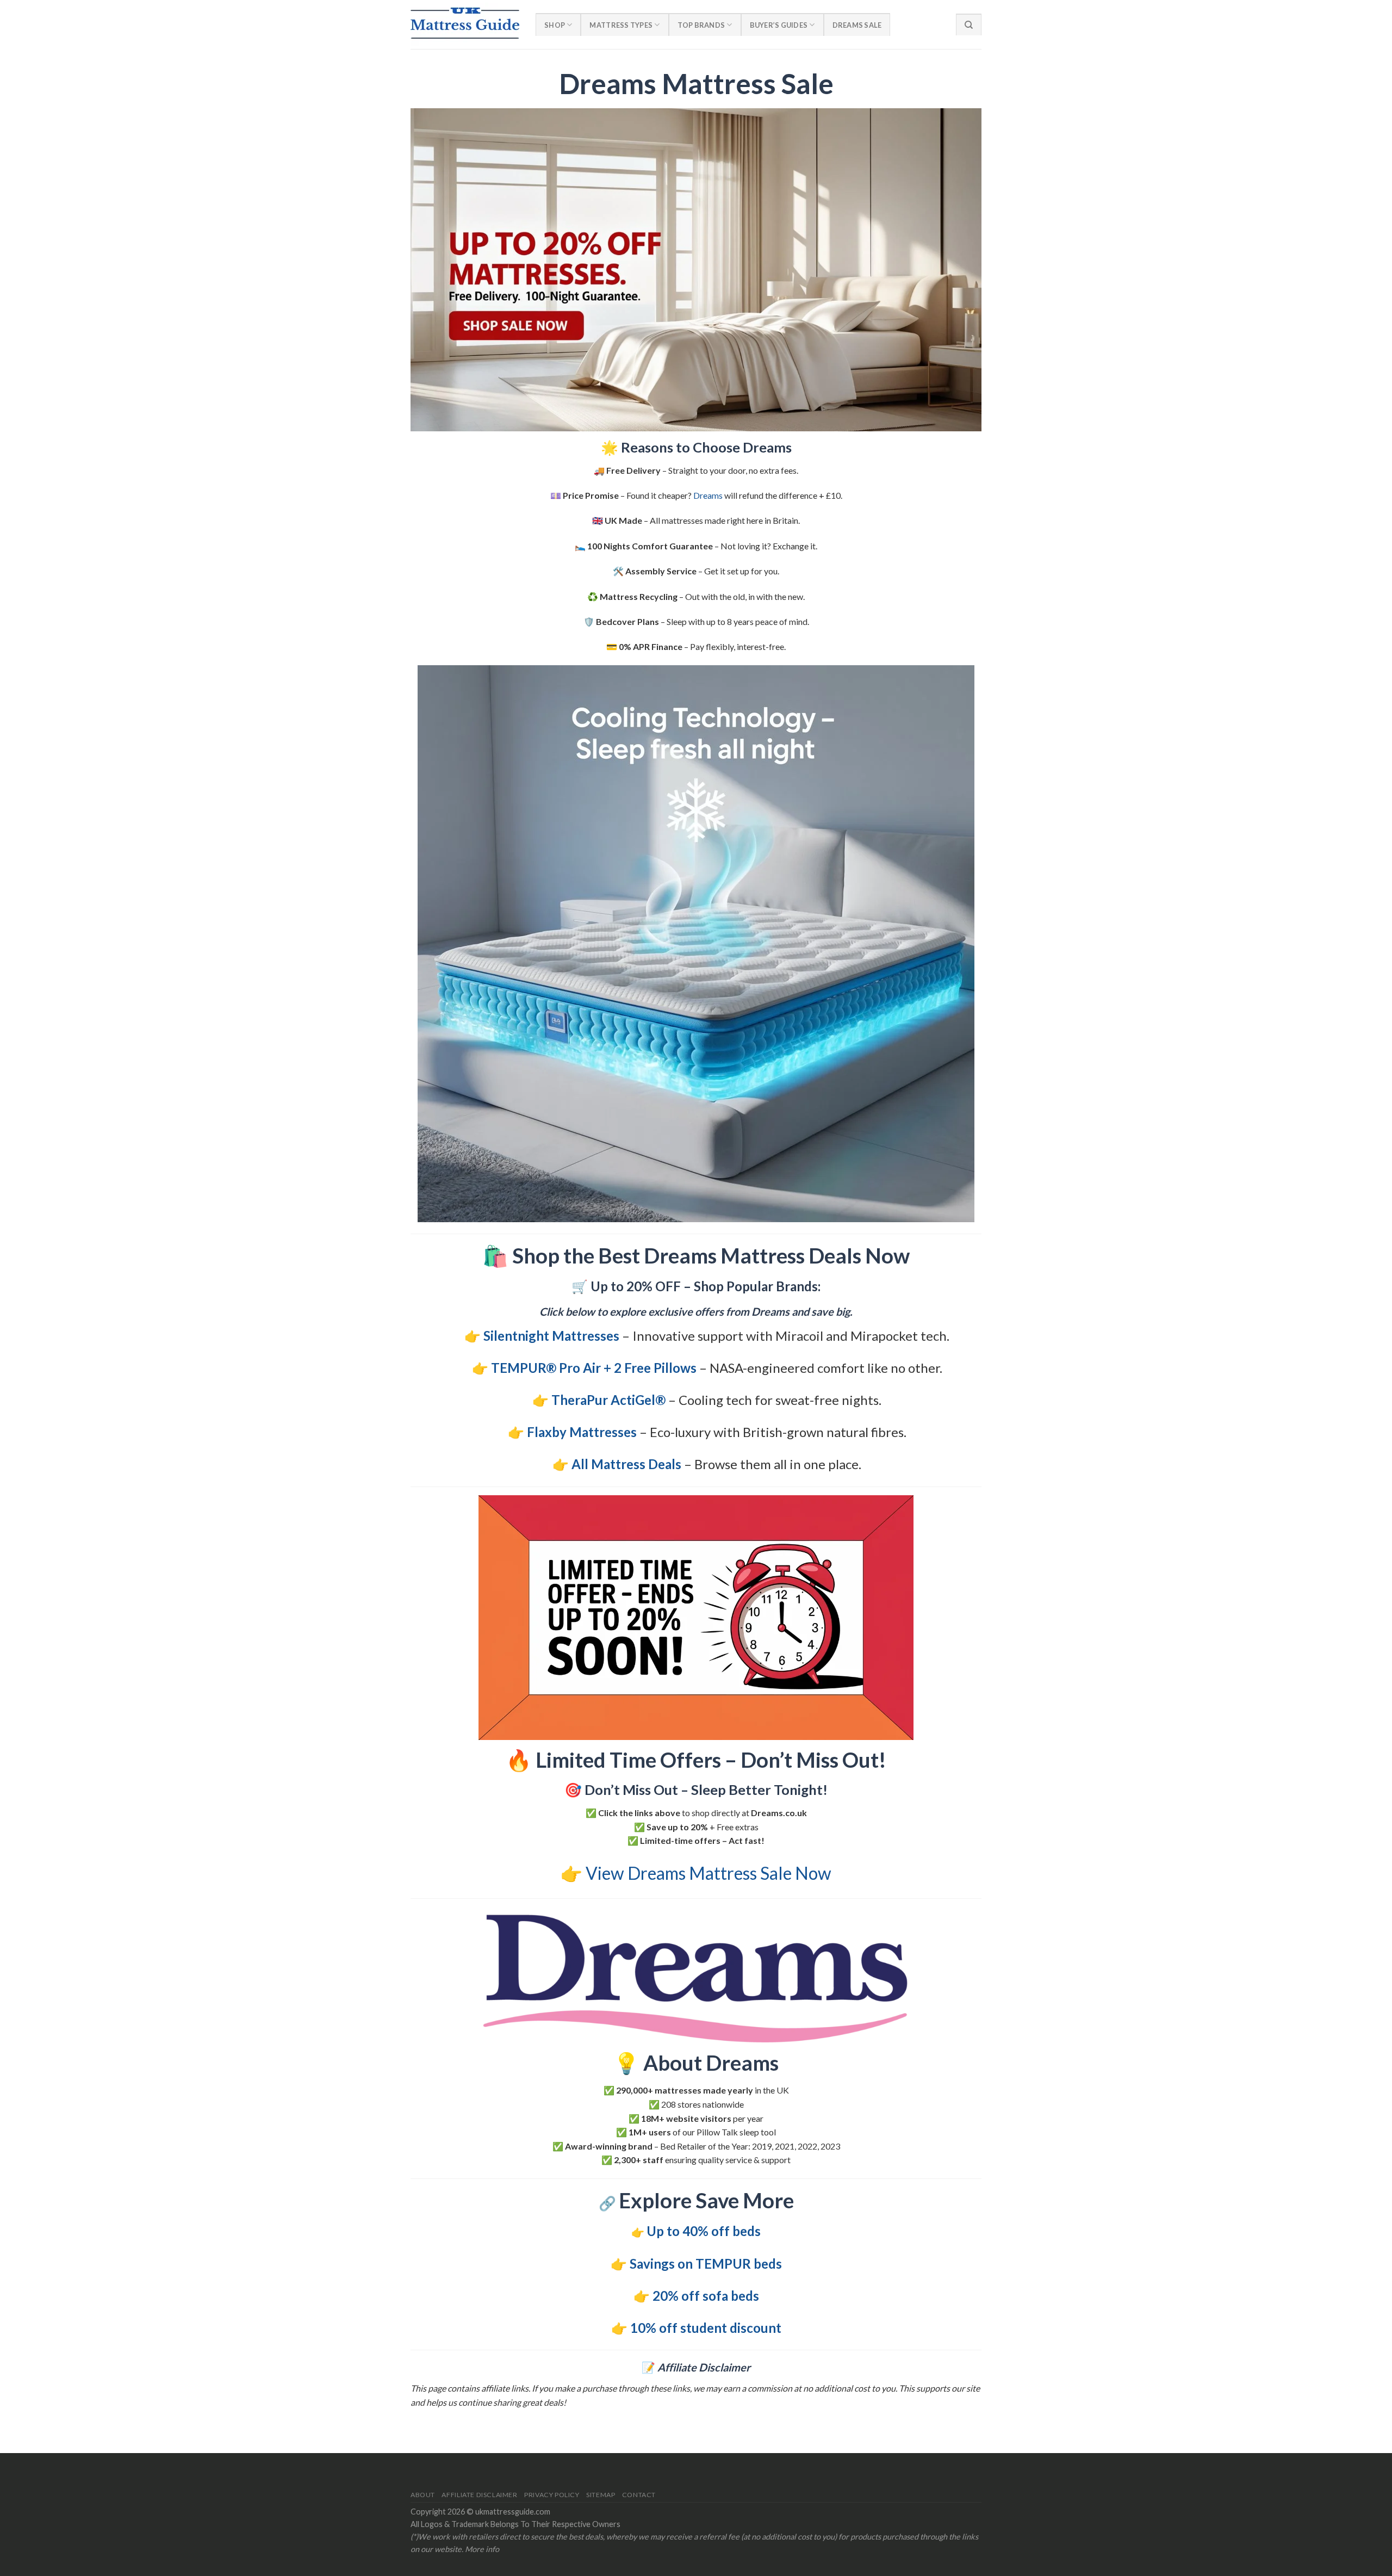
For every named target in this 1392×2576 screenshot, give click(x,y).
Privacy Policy (552, 2495)
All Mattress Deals (626, 1464)
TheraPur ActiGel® (608, 1400)
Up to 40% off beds (704, 2231)
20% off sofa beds (706, 2296)
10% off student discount (706, 2328)
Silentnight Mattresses (551, 1336)
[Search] (969, 24)
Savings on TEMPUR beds (706, 2264)
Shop (555, 25)
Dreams (708, 495)
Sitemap (601, 2495)
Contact (639, 2495)
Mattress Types (621, 25)
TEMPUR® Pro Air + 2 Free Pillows (594, 1368)
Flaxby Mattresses (582, 1432)
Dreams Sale (857, 25)
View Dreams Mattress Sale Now (709, 1873)
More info (482, 2549)
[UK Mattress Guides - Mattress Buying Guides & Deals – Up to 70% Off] (465, 24)
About (423, 2495)
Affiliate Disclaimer (479, 2495)
